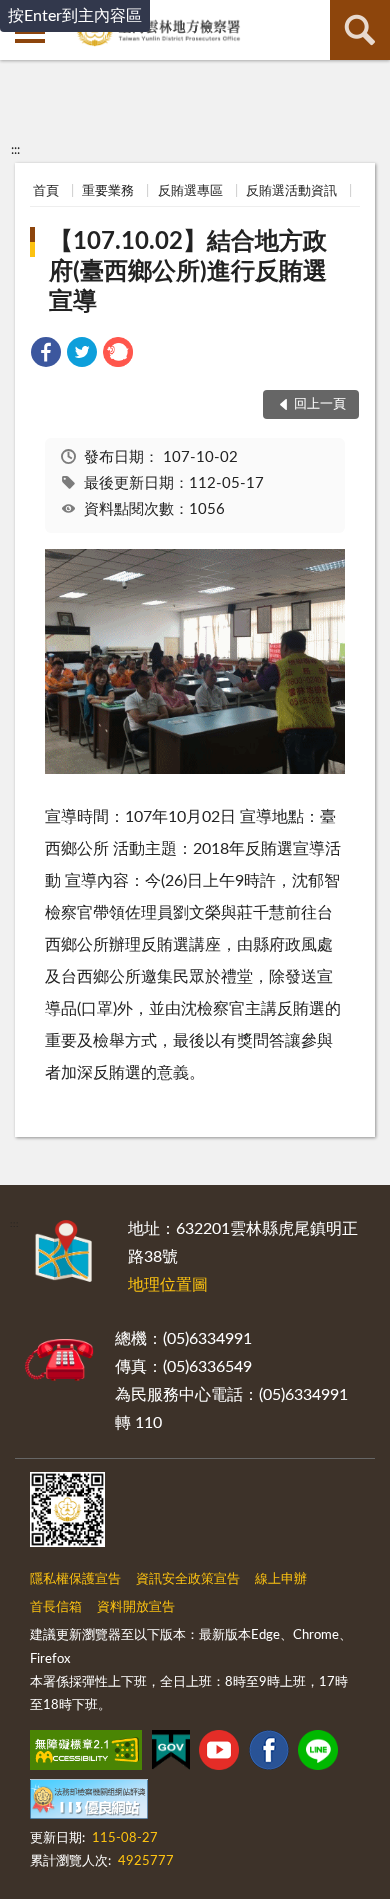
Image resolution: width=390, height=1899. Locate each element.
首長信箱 (56, 1607)
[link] (46, 355)
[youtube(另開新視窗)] (219, 1754)
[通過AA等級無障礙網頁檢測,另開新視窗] (86, 1754)
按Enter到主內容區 (75, 16)
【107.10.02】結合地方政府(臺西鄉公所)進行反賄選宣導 (188, 272)
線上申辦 (281, 1579)
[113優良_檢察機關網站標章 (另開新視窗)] (89, 1803)
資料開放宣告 (136, 1607)
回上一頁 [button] (320, 404)
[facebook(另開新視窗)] (269, 1754)
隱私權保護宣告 (75, 1579)
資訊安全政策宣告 (188, 1579)
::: (15, 150)
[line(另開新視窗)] (318, 1754)
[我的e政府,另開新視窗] (171, 1754)
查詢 (360, 30)
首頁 (46, 191)
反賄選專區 (190, 191)
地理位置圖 (168, 1285)
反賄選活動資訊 (291, 191)
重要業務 (108, 191)
